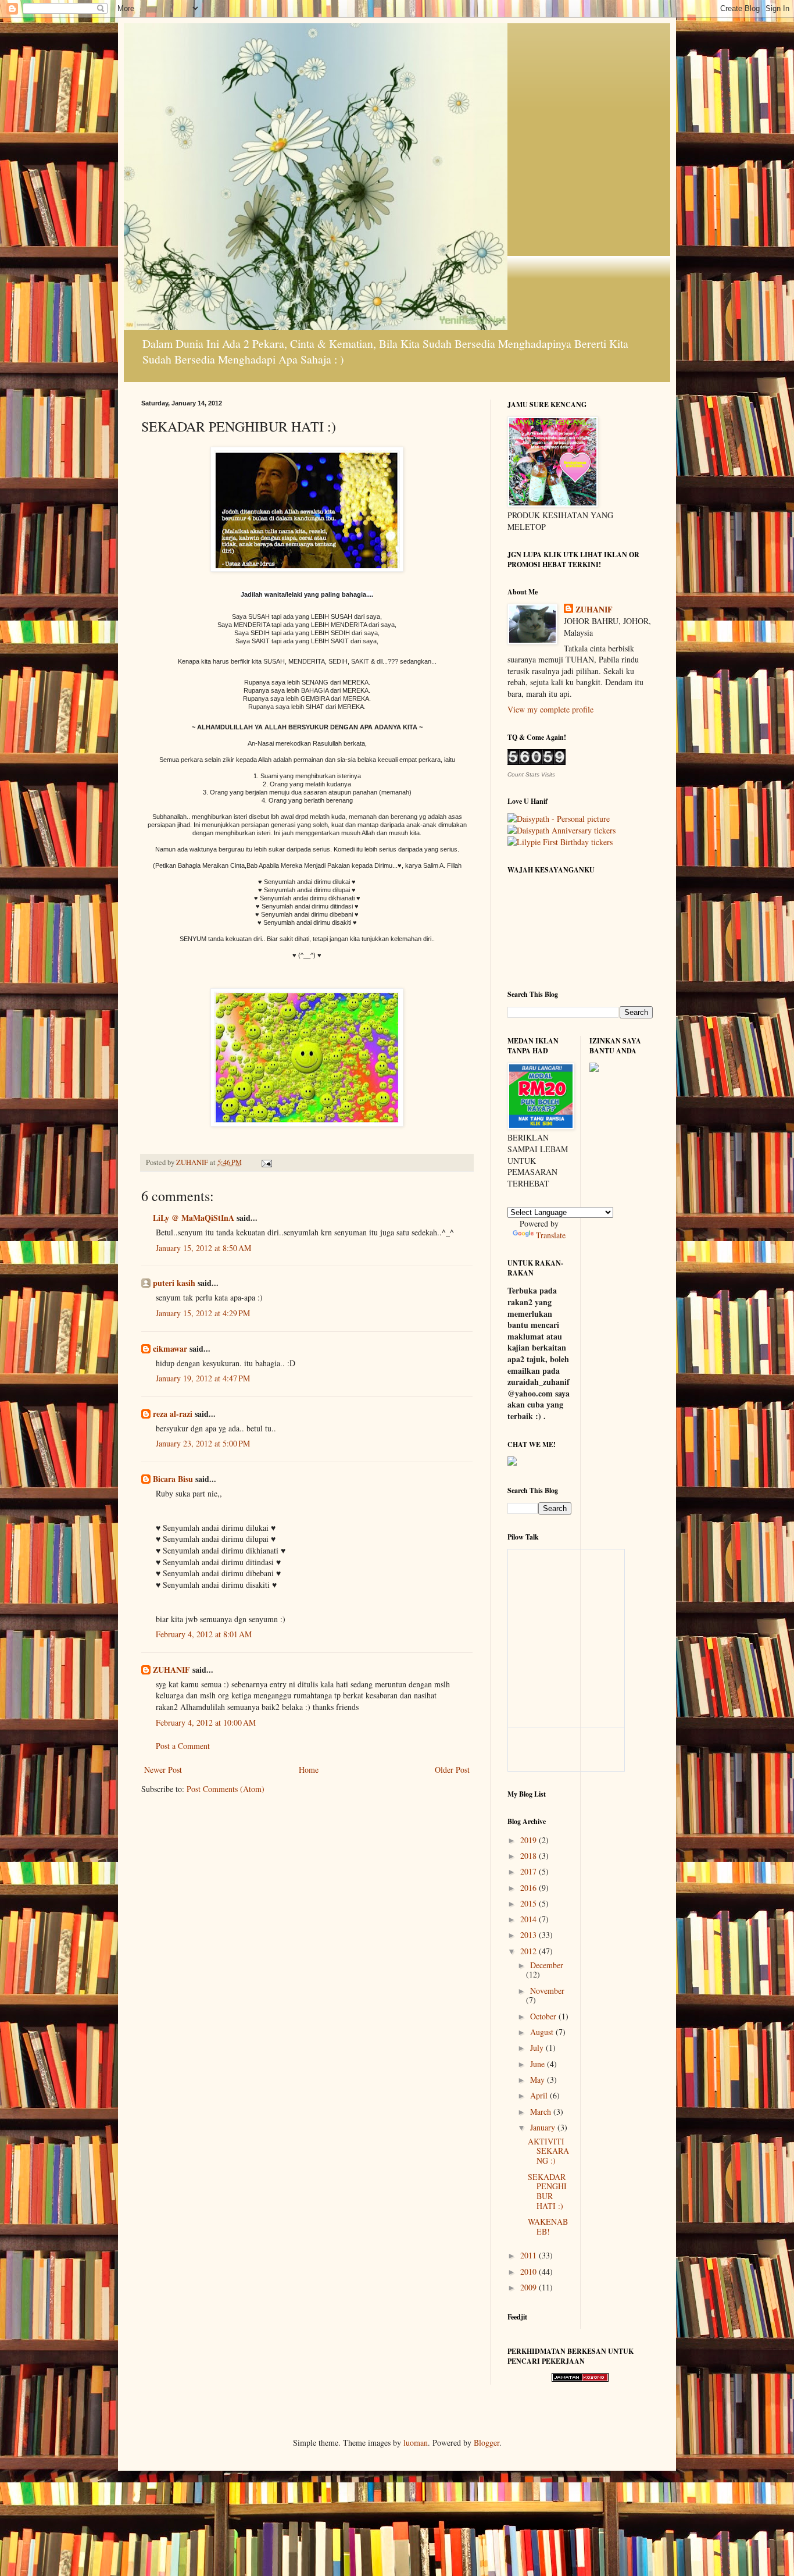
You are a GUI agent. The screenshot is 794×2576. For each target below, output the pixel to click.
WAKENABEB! (548, 2226)
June (539, 2064)
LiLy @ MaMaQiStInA (194, 1218)
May (539, 2080)
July (538, 2048)
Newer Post (163, 1770)
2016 (530, 1888)
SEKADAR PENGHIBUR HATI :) (547, 2191)
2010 (530, 2272)
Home (309, 1770)
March (542, 2112)
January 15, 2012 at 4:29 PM (203, 1313)
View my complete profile (550, 709)
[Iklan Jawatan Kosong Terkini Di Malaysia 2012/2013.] (580, 2379)
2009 (530, 2287)
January (544, 2127)
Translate (551, 1235)
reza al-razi (173, 1414)
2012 (530, 1951)
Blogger (487, 2443)
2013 (530, 1935)
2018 (530, 1856)
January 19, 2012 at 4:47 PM (203, 1378)
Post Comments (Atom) (226, 1789)
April (540, 2095)
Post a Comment (183, 1746)
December (547, 1965)
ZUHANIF (171, 1670)
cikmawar (170, 1348)
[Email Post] (266, 1162)
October (544, 2016)
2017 (530, 1871)
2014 (530, 1919)
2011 (530, 2255)
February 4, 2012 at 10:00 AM (206, 1722)
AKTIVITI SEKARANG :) (548, 2151)
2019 (530, 1840)
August (543, 2032)
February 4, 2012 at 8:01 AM (204, 1634)
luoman (416, 2443)
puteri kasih (174, 1283)
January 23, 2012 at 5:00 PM (203, 1443)
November (547, 1991)
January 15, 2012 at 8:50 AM (203, 1248)
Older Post (452, 1770)
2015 (530, 1903)
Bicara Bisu (174, 1479)
